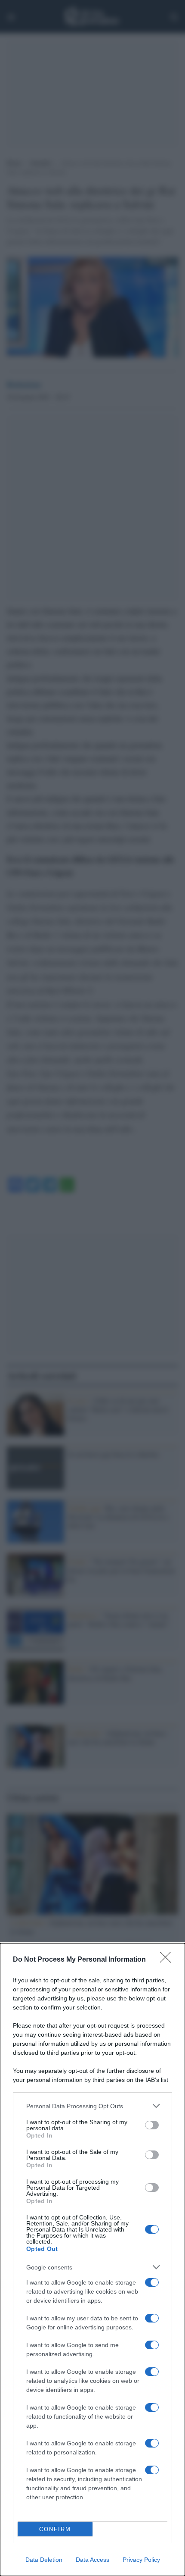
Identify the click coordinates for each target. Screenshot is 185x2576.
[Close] (168, 1960)
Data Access (92, 2560)
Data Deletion (44, 2560)
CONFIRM (55, 2529)
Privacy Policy (141, 2560)
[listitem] (92, 2106)
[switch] (152, 2125)
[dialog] (92, 2260)
